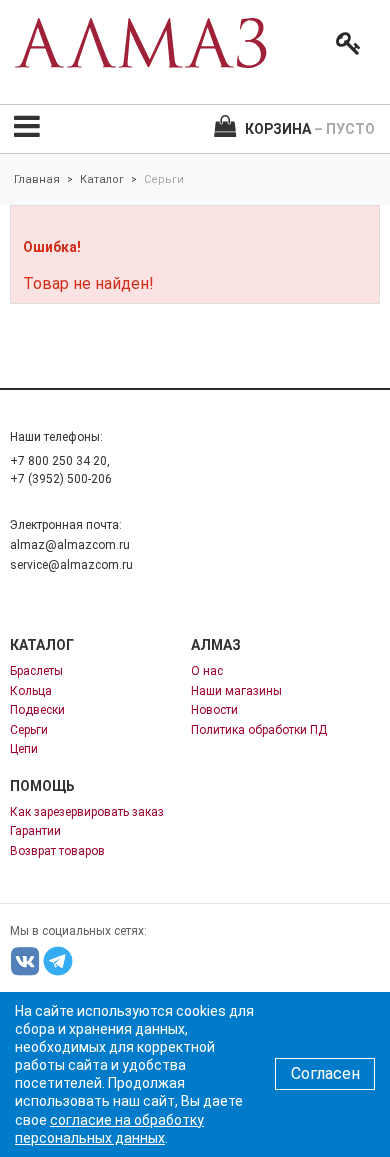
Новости (214, 710)
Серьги (29, 730)
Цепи (24, 749)
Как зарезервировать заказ (87, 812)
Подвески (37, 710)
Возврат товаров (57, 851)
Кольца (31, 691)
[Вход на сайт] (344, 44)
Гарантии (35, 831)
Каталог (102, 179)
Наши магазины (236, 691)
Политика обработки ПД (259, 730)
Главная (37, 179)
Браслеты (36, 671)
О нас (207, 671)
